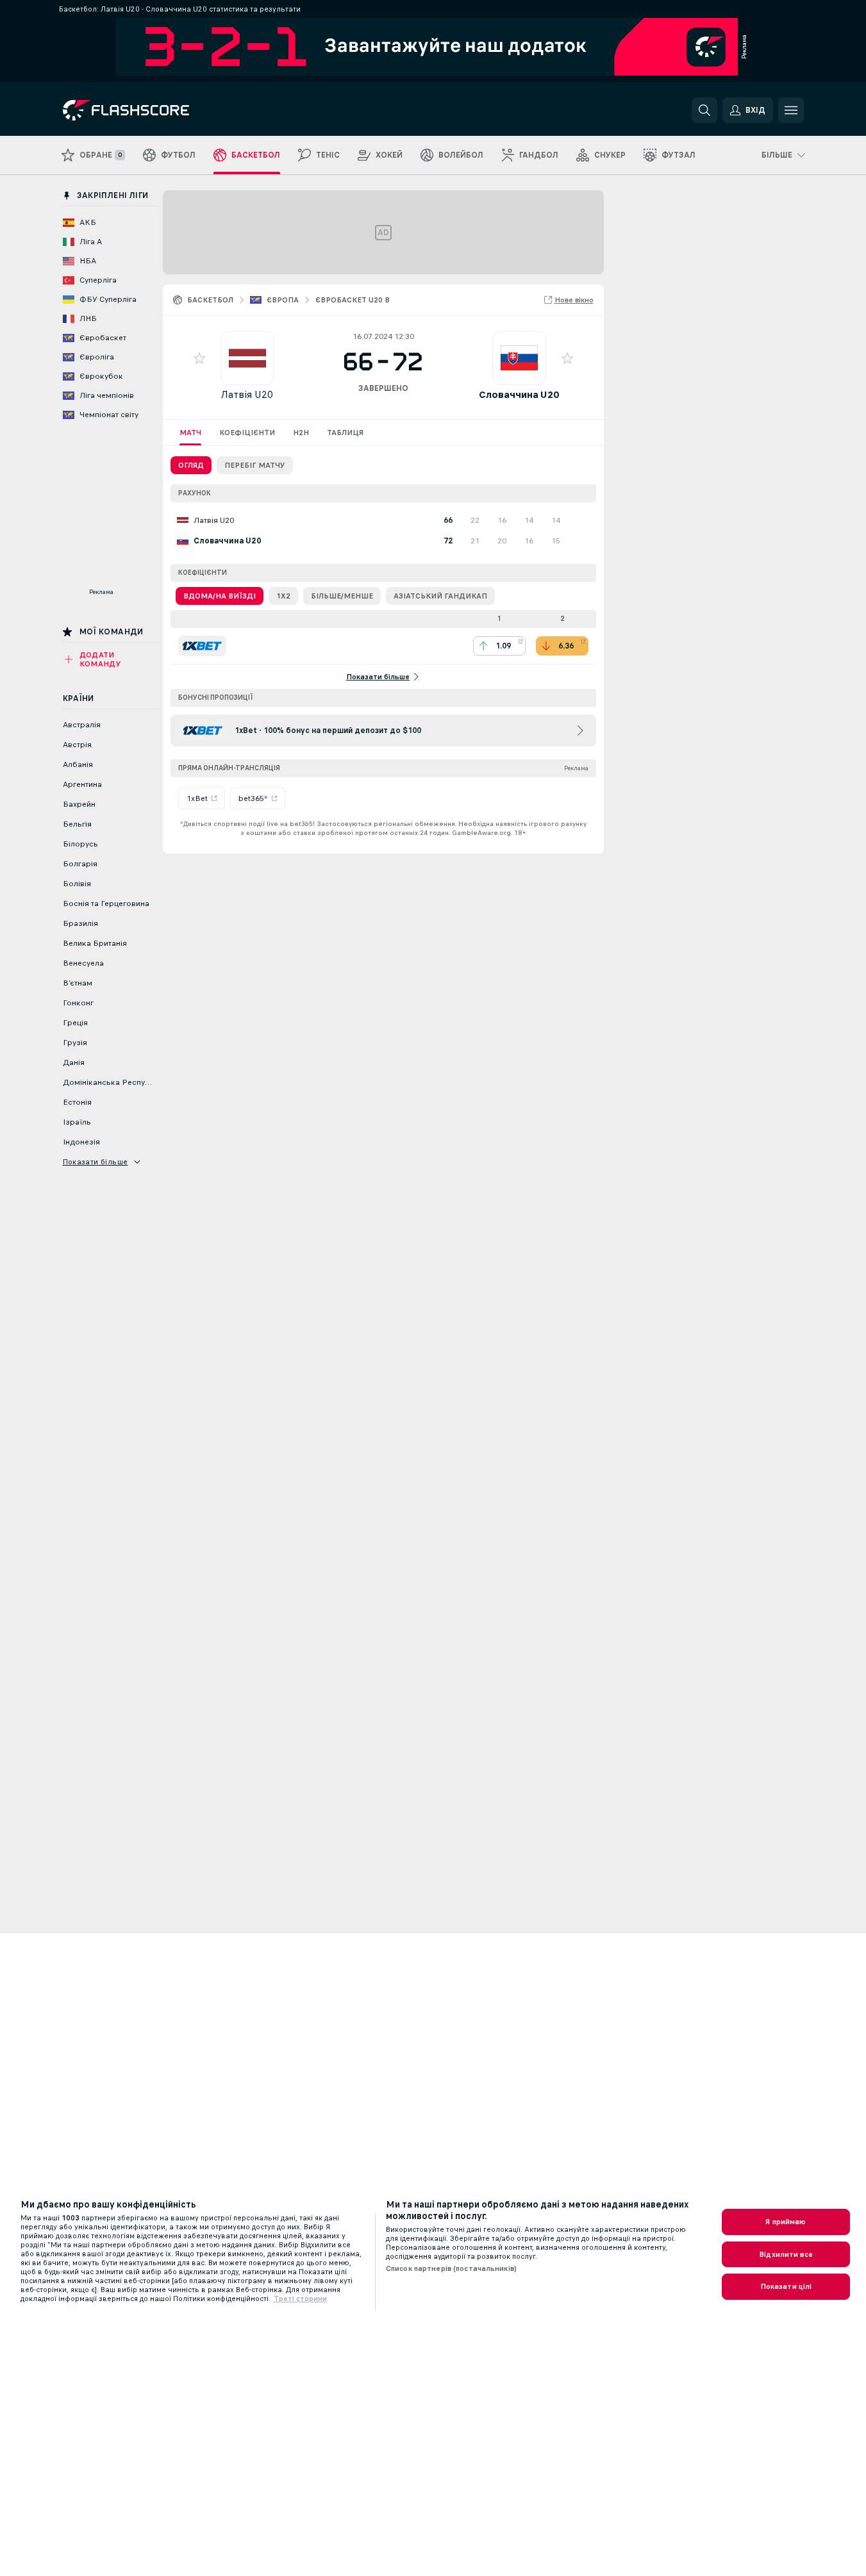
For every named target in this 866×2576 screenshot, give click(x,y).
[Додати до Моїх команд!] (199, 358)
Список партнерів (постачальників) (451, 2268)
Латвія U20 (247, 394)
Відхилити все (786, 2254)
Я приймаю (786, 2222)
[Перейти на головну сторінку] (151, 110)
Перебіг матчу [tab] (255, 465)
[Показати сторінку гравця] (247, 358)
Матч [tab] (190, 433)
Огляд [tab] (191, 465)
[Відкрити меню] (791, 110)
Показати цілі (786, 2286)
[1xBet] (202, 646)
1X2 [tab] (283, 596)
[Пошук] (704, 110)
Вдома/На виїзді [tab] (220, 596)
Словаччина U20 (519, 394)
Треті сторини (300, 2299)
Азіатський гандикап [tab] (440, 596)
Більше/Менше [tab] (342, 596)
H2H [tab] (301, 433)
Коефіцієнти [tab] (247, 433)
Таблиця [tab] (345, 433)
